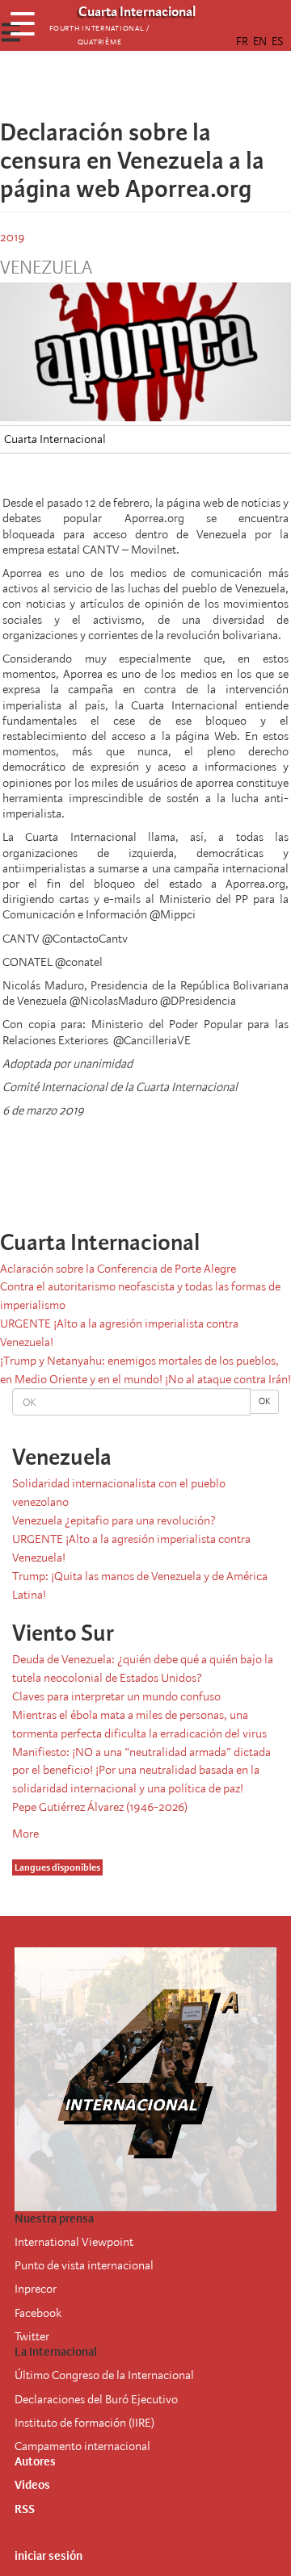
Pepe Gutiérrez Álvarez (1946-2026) (100, 1807)
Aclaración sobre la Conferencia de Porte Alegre (118, 1269)
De (21, 2399)
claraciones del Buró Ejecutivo (103, 2399)
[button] (191, 85)
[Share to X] (123, 85)
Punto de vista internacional (84, 2265)
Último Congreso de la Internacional (104, 2375)
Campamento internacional (82, 2446)
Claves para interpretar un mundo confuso (116, 1696)
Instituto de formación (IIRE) (84, 2423)
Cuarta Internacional (55, 439)
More (25, 1834)
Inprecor (36, 2289)
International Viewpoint (74, 2242)
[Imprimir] (202, 1179)
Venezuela (46, 268)
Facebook (38, 2313)
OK (264, 1401)
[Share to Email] (168, 85)
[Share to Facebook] (100, 85)
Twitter (32, 2336)
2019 (13, 237)
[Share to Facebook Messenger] (145, 85)
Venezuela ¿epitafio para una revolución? (114, 1520)
